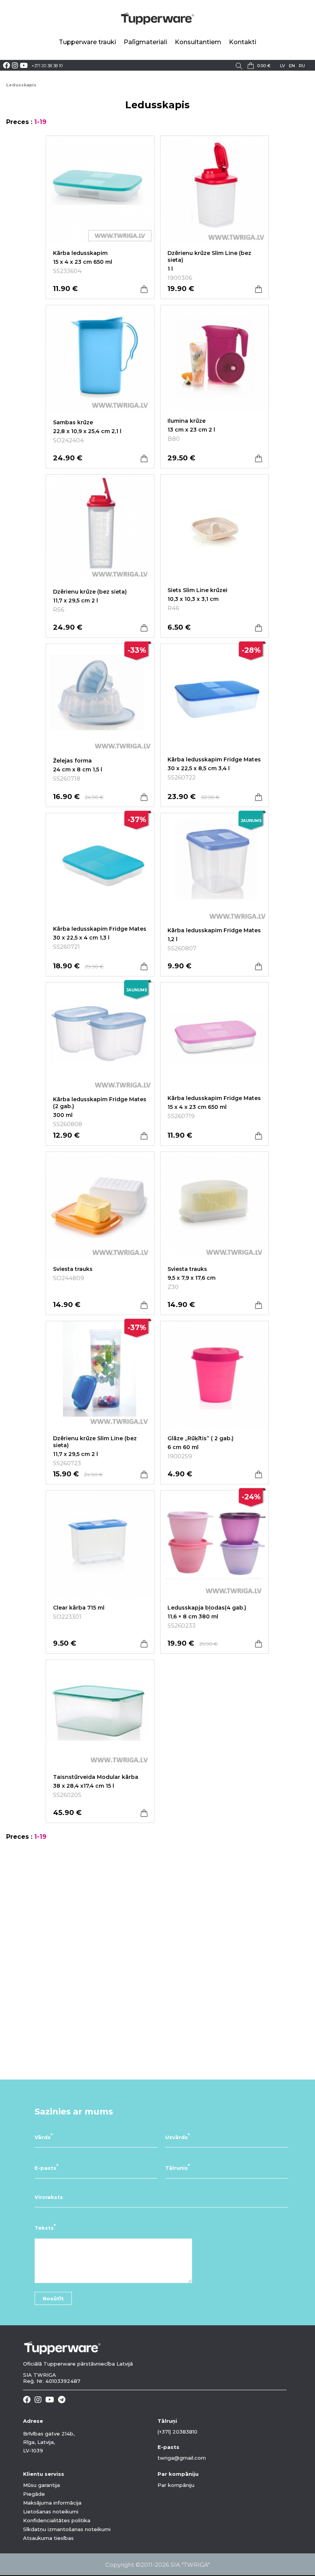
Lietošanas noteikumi (51, 2511)
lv (283, 66)
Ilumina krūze (187, 421)
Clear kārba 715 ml (79, 1608)
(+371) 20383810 (177, 2432)
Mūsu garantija (41, 2485)
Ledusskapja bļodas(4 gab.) (207, 1608)
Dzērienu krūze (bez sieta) (90, 592)
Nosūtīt (53, 2298)
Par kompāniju (176, 2485)
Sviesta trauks (73, 1269)
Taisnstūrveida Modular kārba (96, 1777)
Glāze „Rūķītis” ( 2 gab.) (201, 1438)
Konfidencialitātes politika (57, 2520)
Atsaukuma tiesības (48, 2538)
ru (302, 66)
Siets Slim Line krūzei (197, 590)
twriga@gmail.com (182, 2458)
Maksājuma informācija (52, 2503)
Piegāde (34, 2494)
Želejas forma (72, 761)
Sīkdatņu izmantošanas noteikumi (67, 2529)
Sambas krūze (73, 422)
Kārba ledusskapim (80, 253)
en (292, 66)
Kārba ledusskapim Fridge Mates (214, 759)
